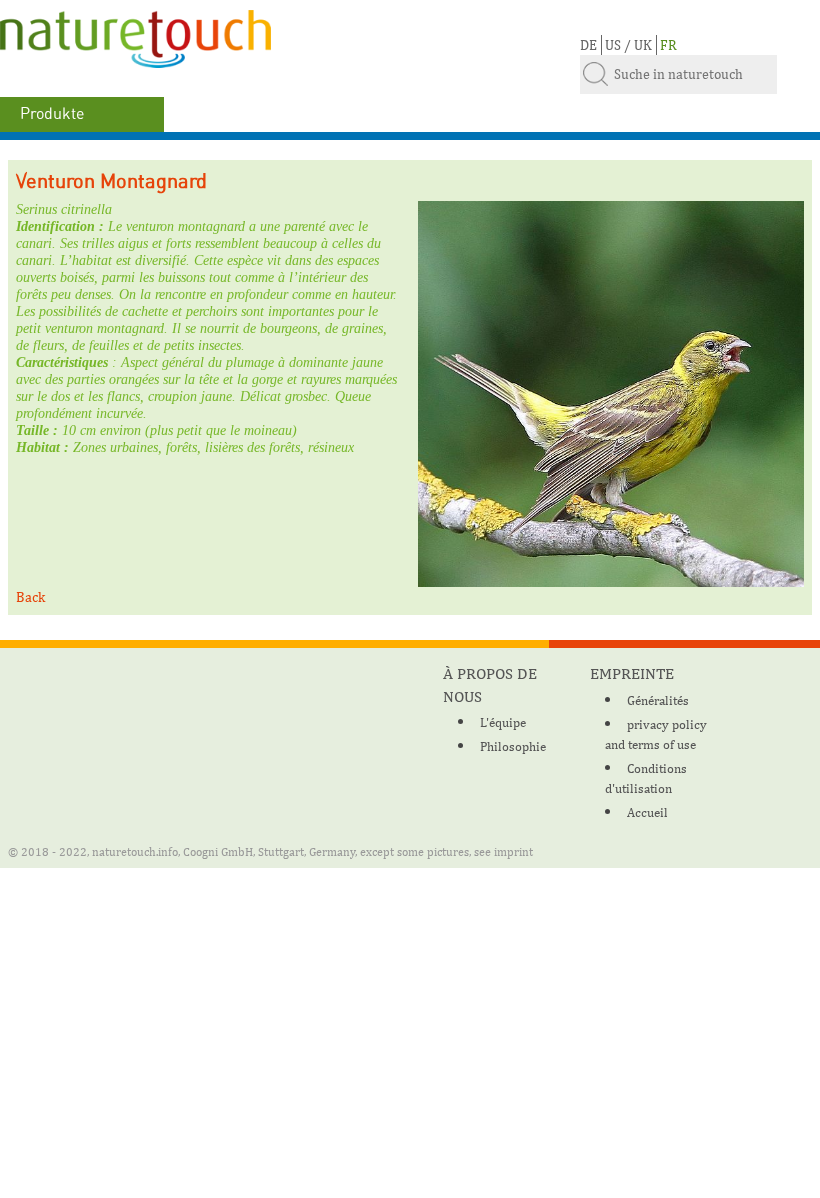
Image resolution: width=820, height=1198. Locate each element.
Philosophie (513, 746)
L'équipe (503, 722)
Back (30, 597)
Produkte (52, 114)
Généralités (658, 700)
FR (668, 45)
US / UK (628, 45)
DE (588, 45)
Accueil (647, 812)
